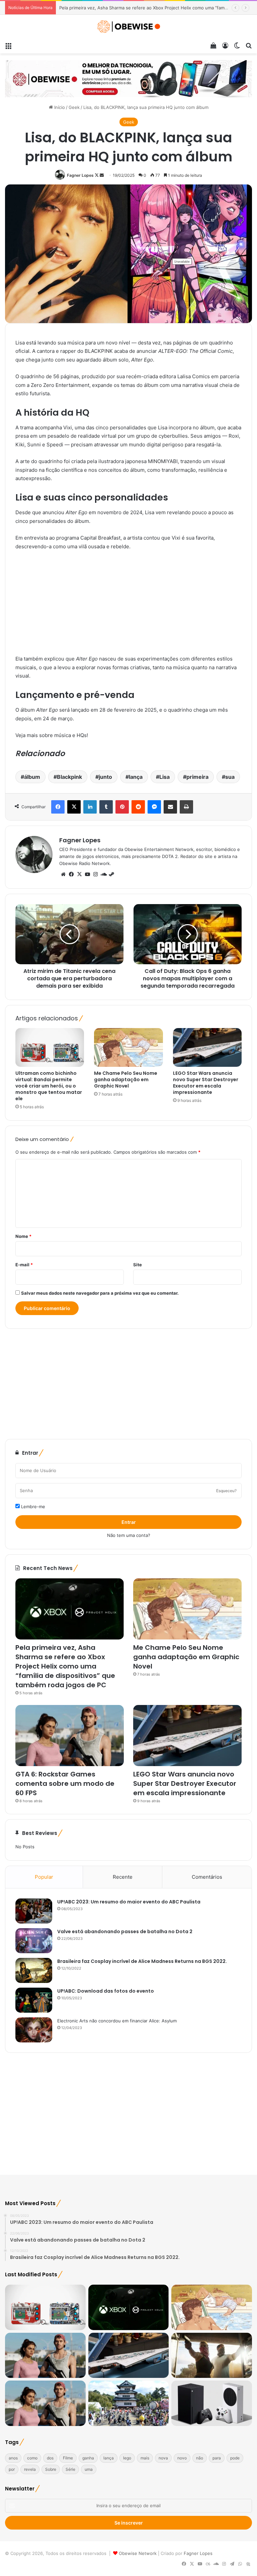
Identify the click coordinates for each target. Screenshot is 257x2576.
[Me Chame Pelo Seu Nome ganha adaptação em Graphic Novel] (128, 1047)
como (32, 2458)
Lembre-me (32, 1507)
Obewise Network (138, 2553)
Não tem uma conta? (129, 1535)
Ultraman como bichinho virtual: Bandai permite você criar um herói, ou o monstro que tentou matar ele (49, 1086)
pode (235, 2458)
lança (136, 777)
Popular (44, 1877)
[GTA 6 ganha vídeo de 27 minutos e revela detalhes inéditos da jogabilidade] (45, 2403)
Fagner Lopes (80, 175)
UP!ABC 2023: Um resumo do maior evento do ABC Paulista (129, 1902)
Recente (123, 1877)
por (12, 2469)
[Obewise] (128, 27)
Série (70, 2469)
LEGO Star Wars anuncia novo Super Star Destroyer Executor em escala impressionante (206, 1083)
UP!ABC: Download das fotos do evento (106, 1991)
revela (30, 2469)
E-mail (24, 1265)
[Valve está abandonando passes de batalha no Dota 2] (34, 1941)
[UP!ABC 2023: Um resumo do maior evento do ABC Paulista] (34, 1911)
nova (163, 2458)
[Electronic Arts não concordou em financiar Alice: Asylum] (34, 2030)
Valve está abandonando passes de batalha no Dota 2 (125, 1931)
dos (50, 2458)
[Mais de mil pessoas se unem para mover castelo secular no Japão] (129, 2403)
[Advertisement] (128, 606)
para (217, 2458)
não (200, 2458)
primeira (197, 777)
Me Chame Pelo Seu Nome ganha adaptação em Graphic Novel (125, 8)
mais (145, 2458)
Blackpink (69, 777)
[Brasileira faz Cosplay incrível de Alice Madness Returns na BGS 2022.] (34, 1970)
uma (89, 2469)
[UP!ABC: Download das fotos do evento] (34, 2000)
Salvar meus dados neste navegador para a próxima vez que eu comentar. (100, 1293)
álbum (32, 777)
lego (127, 2458)
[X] (79, 874)
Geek (74, 107)
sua (230, 777)
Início (59, 107)
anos (13, 2458)
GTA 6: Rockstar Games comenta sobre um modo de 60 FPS (65, 1783)
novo (182, 2458)
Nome (23, 1236)
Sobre (51, 2469)
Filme (68, 2458)
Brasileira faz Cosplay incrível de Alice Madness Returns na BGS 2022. (142, 1961)
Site (138, 1265)
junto (105, 777)
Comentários (207, 1877)
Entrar (129, 1522)
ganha (88, 2458)
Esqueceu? (226, 1491)
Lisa (164, 777)
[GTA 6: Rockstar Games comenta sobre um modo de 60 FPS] (70, 1736)
